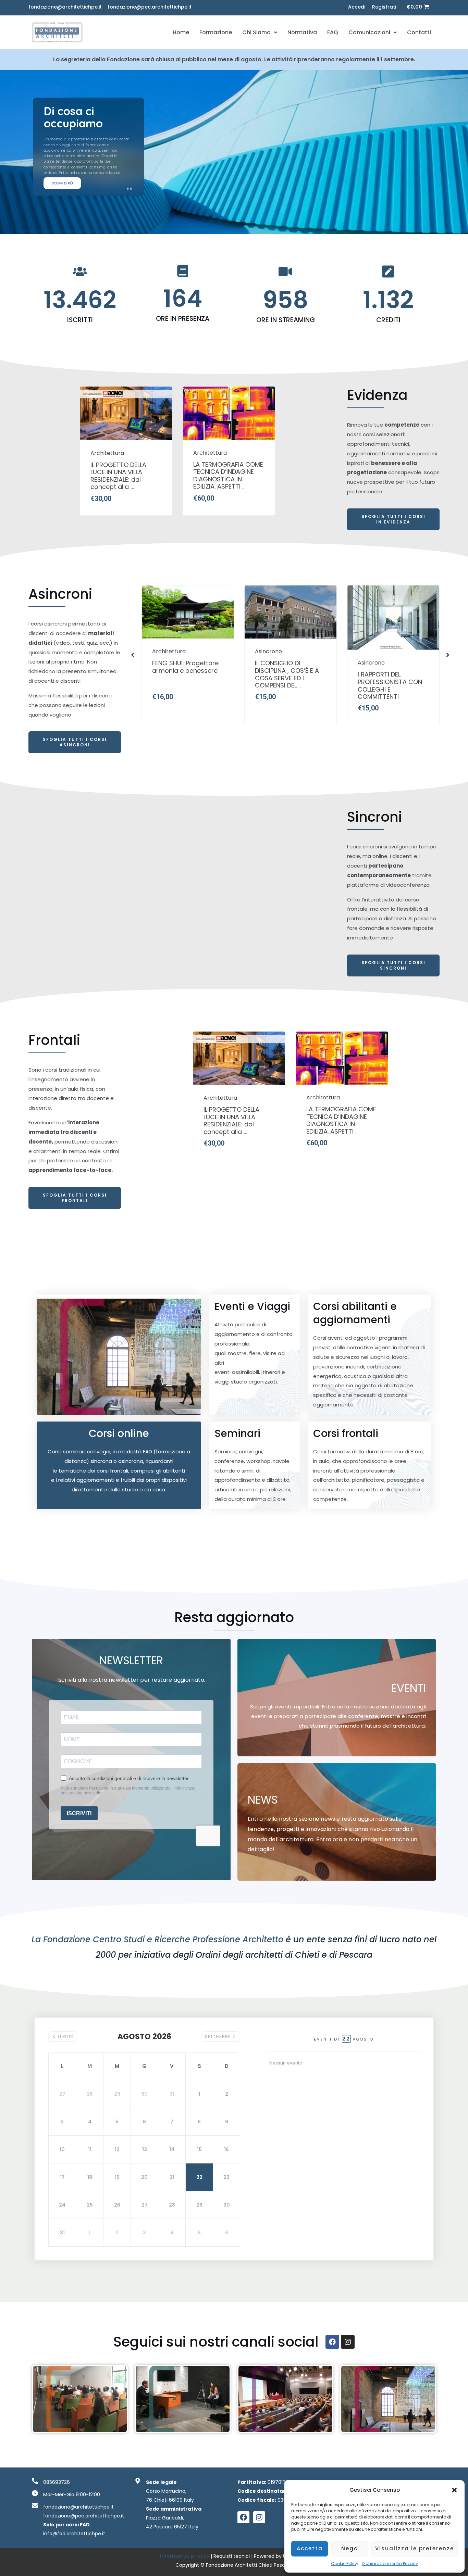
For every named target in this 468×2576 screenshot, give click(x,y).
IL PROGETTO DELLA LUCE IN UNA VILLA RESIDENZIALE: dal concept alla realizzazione (119, 476)
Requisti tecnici (232, 2556)
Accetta (310, 2548)
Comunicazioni (369, 32)
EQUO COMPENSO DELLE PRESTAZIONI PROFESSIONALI (393, 671)
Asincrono (166, 652)
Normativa (302, 32)
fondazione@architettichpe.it (65, 7)
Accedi (357, 7)
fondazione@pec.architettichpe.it (150, 7)
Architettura (107, 453)
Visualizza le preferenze (415, 2548)
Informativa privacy (185, 2556)
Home (181, 32)
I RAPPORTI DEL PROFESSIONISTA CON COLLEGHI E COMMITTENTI (288, 686)
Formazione (216, 32)
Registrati (384, 7)
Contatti (419, 32)
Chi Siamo (256, 32)
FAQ (333, 32)
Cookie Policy (345, 2564)
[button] (454, 2490)
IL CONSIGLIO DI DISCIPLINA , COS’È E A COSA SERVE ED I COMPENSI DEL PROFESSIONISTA (185, 675)
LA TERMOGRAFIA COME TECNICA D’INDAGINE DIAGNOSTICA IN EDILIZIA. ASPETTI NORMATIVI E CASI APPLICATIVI (229, 476)
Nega (350, 2548)
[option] (126, 451)
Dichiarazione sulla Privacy (390, 2564)
